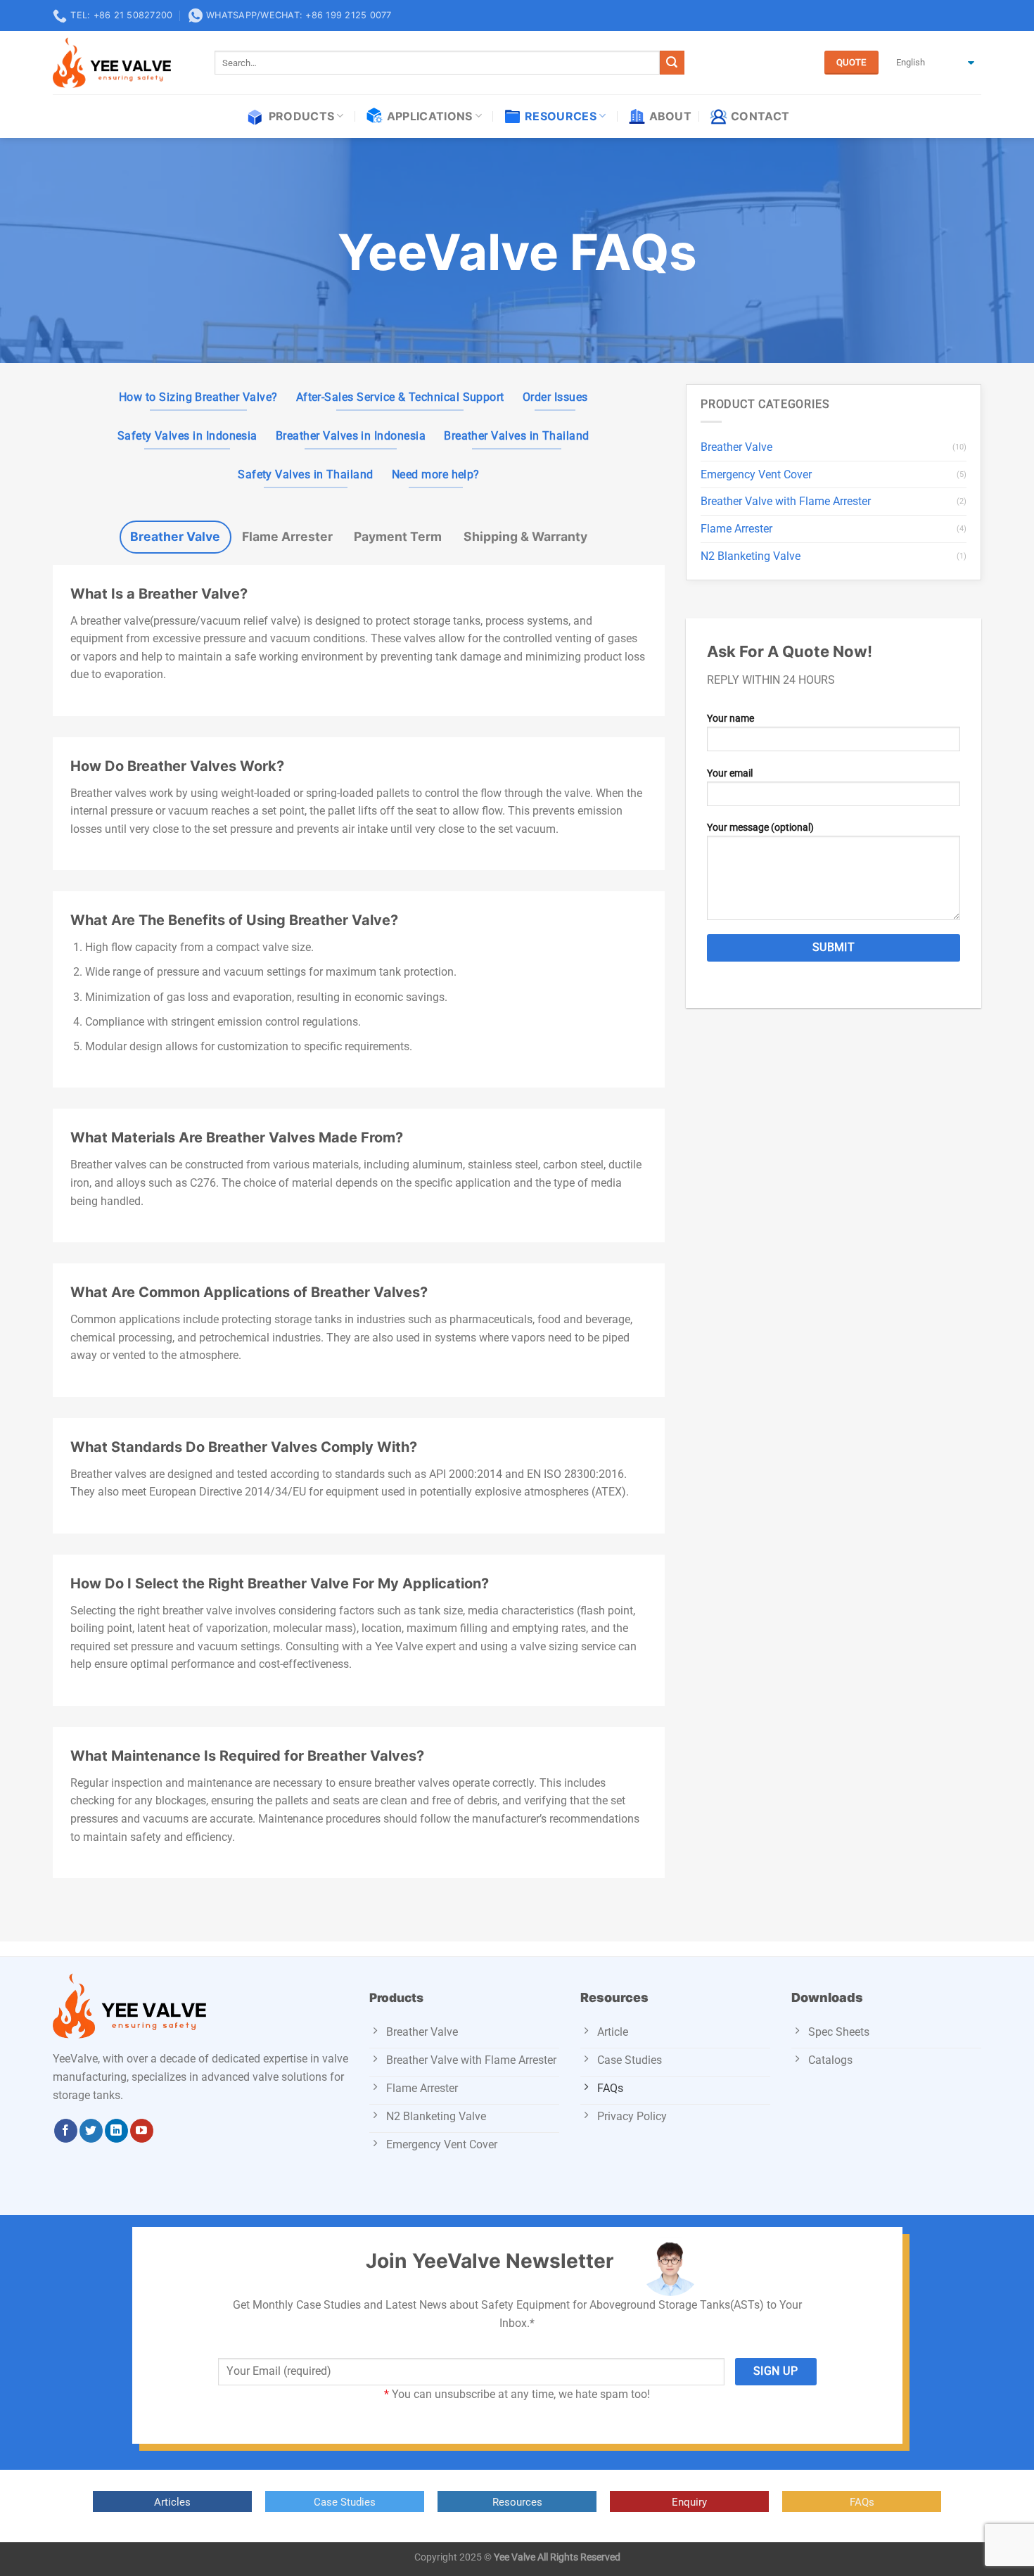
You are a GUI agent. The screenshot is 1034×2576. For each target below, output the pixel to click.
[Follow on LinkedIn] (116, 2131)
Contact (760, 116)
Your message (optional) (760, 828)
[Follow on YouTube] (142, 2131)
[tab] (175, 537)
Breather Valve (736, 447)
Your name (730, 719)
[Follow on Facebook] (66, 2131)
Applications (430, 116)
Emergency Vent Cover (756, 474)
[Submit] (672, 63)
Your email (730, 773)
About (671, 116)
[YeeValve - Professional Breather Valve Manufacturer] (123, 63)
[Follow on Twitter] (91, 2131)
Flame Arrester (736, 529)
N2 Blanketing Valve (751, 556)
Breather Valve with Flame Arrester (786, 501)
